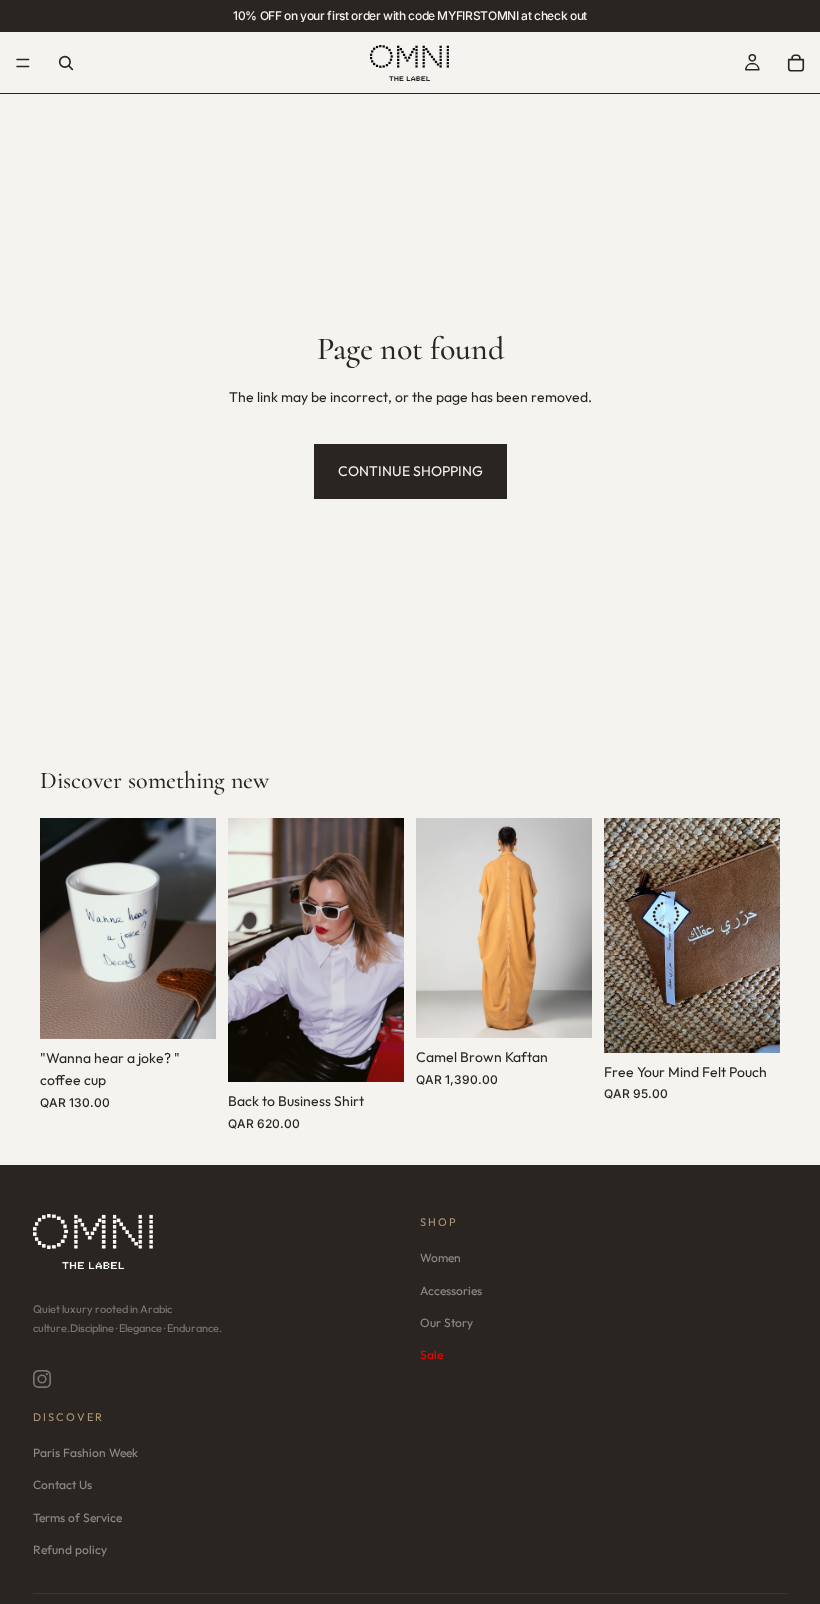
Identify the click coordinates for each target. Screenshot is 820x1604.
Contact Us (62, 1485)
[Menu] (23, 63)
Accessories (451, 1291)
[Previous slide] (62, 929)
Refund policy (70, 1550)
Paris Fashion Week (85, 1453)
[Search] (66, 63)
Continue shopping (410, 471)
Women (440, 1258)
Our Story (446, 1323)
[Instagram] (42, 1379)
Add (202, 1008)
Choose (390, 1051)
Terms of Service (77, 1518)
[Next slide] (194, 929)
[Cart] (796, 63)
